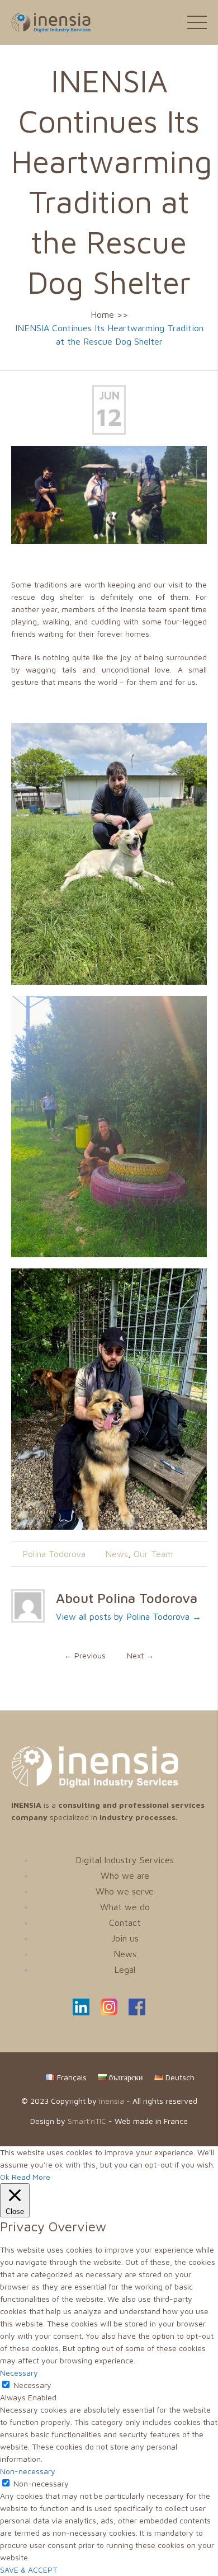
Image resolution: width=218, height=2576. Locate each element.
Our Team (153, 1554)
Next (140, 1655)
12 (109, 417)
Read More (31, 2177)
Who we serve (125, 1891)
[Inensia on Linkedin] (81, 2012)
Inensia (112, 2101)
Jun (109, 395)
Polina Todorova (54, 1554)
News (117, 1554)
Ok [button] (5, 2177)
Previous (85, 1655)
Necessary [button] (19, 2373)
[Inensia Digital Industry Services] (95, 1785)
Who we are (125, 1875)
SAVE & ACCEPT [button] (29, 2570)
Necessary (32, 2385)
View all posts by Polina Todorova (129, 1616)
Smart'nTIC (87, 2121)
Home (102, 314)
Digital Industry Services (125, 1860)
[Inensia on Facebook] (137, 2012)
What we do (125, 1907)
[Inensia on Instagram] (109, 2012)
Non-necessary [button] (28, 2471)
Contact (125, 1922)
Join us (125, 1938)
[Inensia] (45, 22)
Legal (125, 1969)
